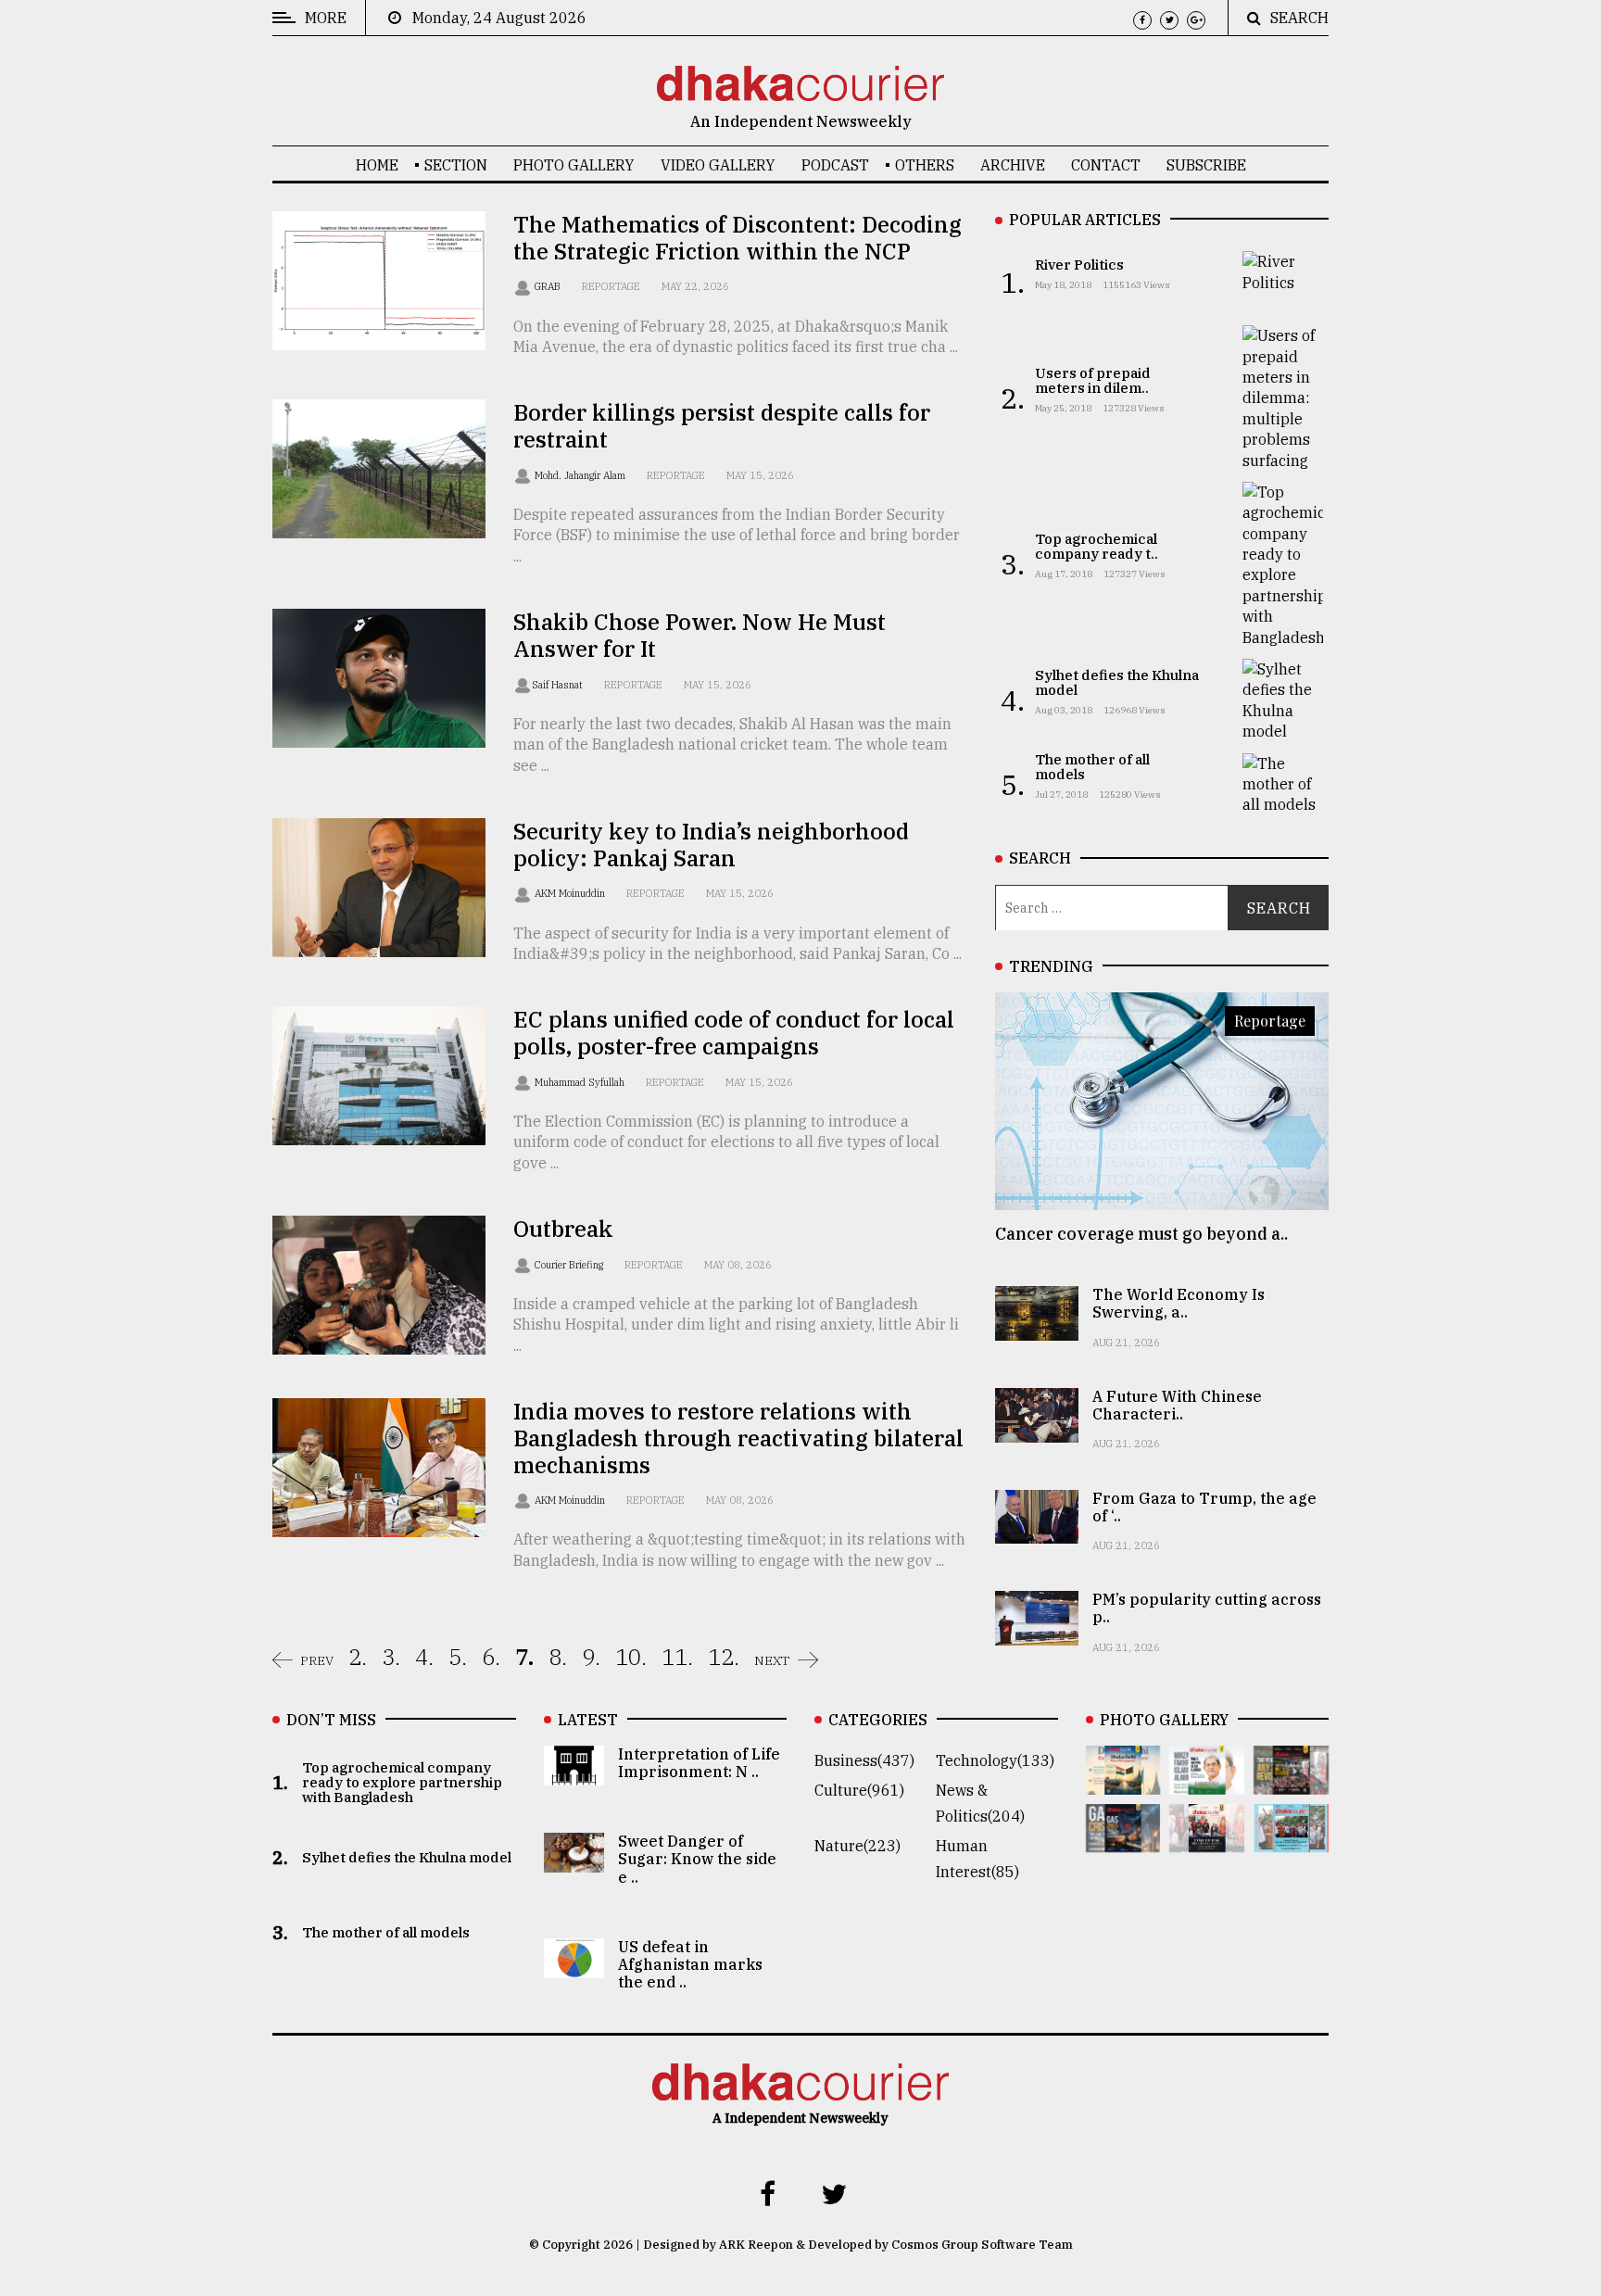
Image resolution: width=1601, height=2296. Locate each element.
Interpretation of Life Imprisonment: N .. (699, 1763)
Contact (1106, 165)
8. (558, 1657)
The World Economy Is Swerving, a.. (1179, 1303)
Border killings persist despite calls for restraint (722, 426)
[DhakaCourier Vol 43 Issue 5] (1123, 1782)
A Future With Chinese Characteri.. (1177, 1405)
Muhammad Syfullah (581, 1082)
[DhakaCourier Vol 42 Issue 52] (1291, 1839)
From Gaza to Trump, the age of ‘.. (1204, 1507)
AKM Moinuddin (571, 893)
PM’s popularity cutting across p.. (1207, 1608)
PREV (317, 1660)
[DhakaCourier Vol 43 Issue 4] (1207, 1782)
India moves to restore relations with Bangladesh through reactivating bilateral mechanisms (738, 1438)
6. (491, 1657)
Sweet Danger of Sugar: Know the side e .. (697, 1859)
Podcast (835, 165)
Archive (1013, 165)
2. (358, 1657)
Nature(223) (857, 1846)
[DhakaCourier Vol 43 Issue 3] (1291, 1782)
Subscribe (1206, 165)
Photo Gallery (574, 165)
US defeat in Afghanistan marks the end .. (690, 1964)
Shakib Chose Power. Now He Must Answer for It (700, 635)
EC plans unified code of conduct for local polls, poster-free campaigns (734, 1033)
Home (377, 165)
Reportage (611, 286)
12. (724, 1657)
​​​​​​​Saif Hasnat (559, 685)
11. (677, 1657)
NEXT (772, 1660)
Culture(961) (859, 1790)
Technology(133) (995, 1760)
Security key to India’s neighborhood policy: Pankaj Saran (711, 845)
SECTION (456, 165)
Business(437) (864, 1760)
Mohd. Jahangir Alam (581, 475)
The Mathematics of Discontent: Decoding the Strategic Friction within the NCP (737, 238)
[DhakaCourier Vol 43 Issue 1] (1207, 1839)
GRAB (549, 286)
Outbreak (563, 1229)
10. (631, 1657)
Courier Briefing (570, 1265)
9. (591, 1657)
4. (424, 1657)
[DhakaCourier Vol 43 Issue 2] (1123, 1839)
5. (458, 1657)
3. (391, 1657)
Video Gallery (718, 165)
